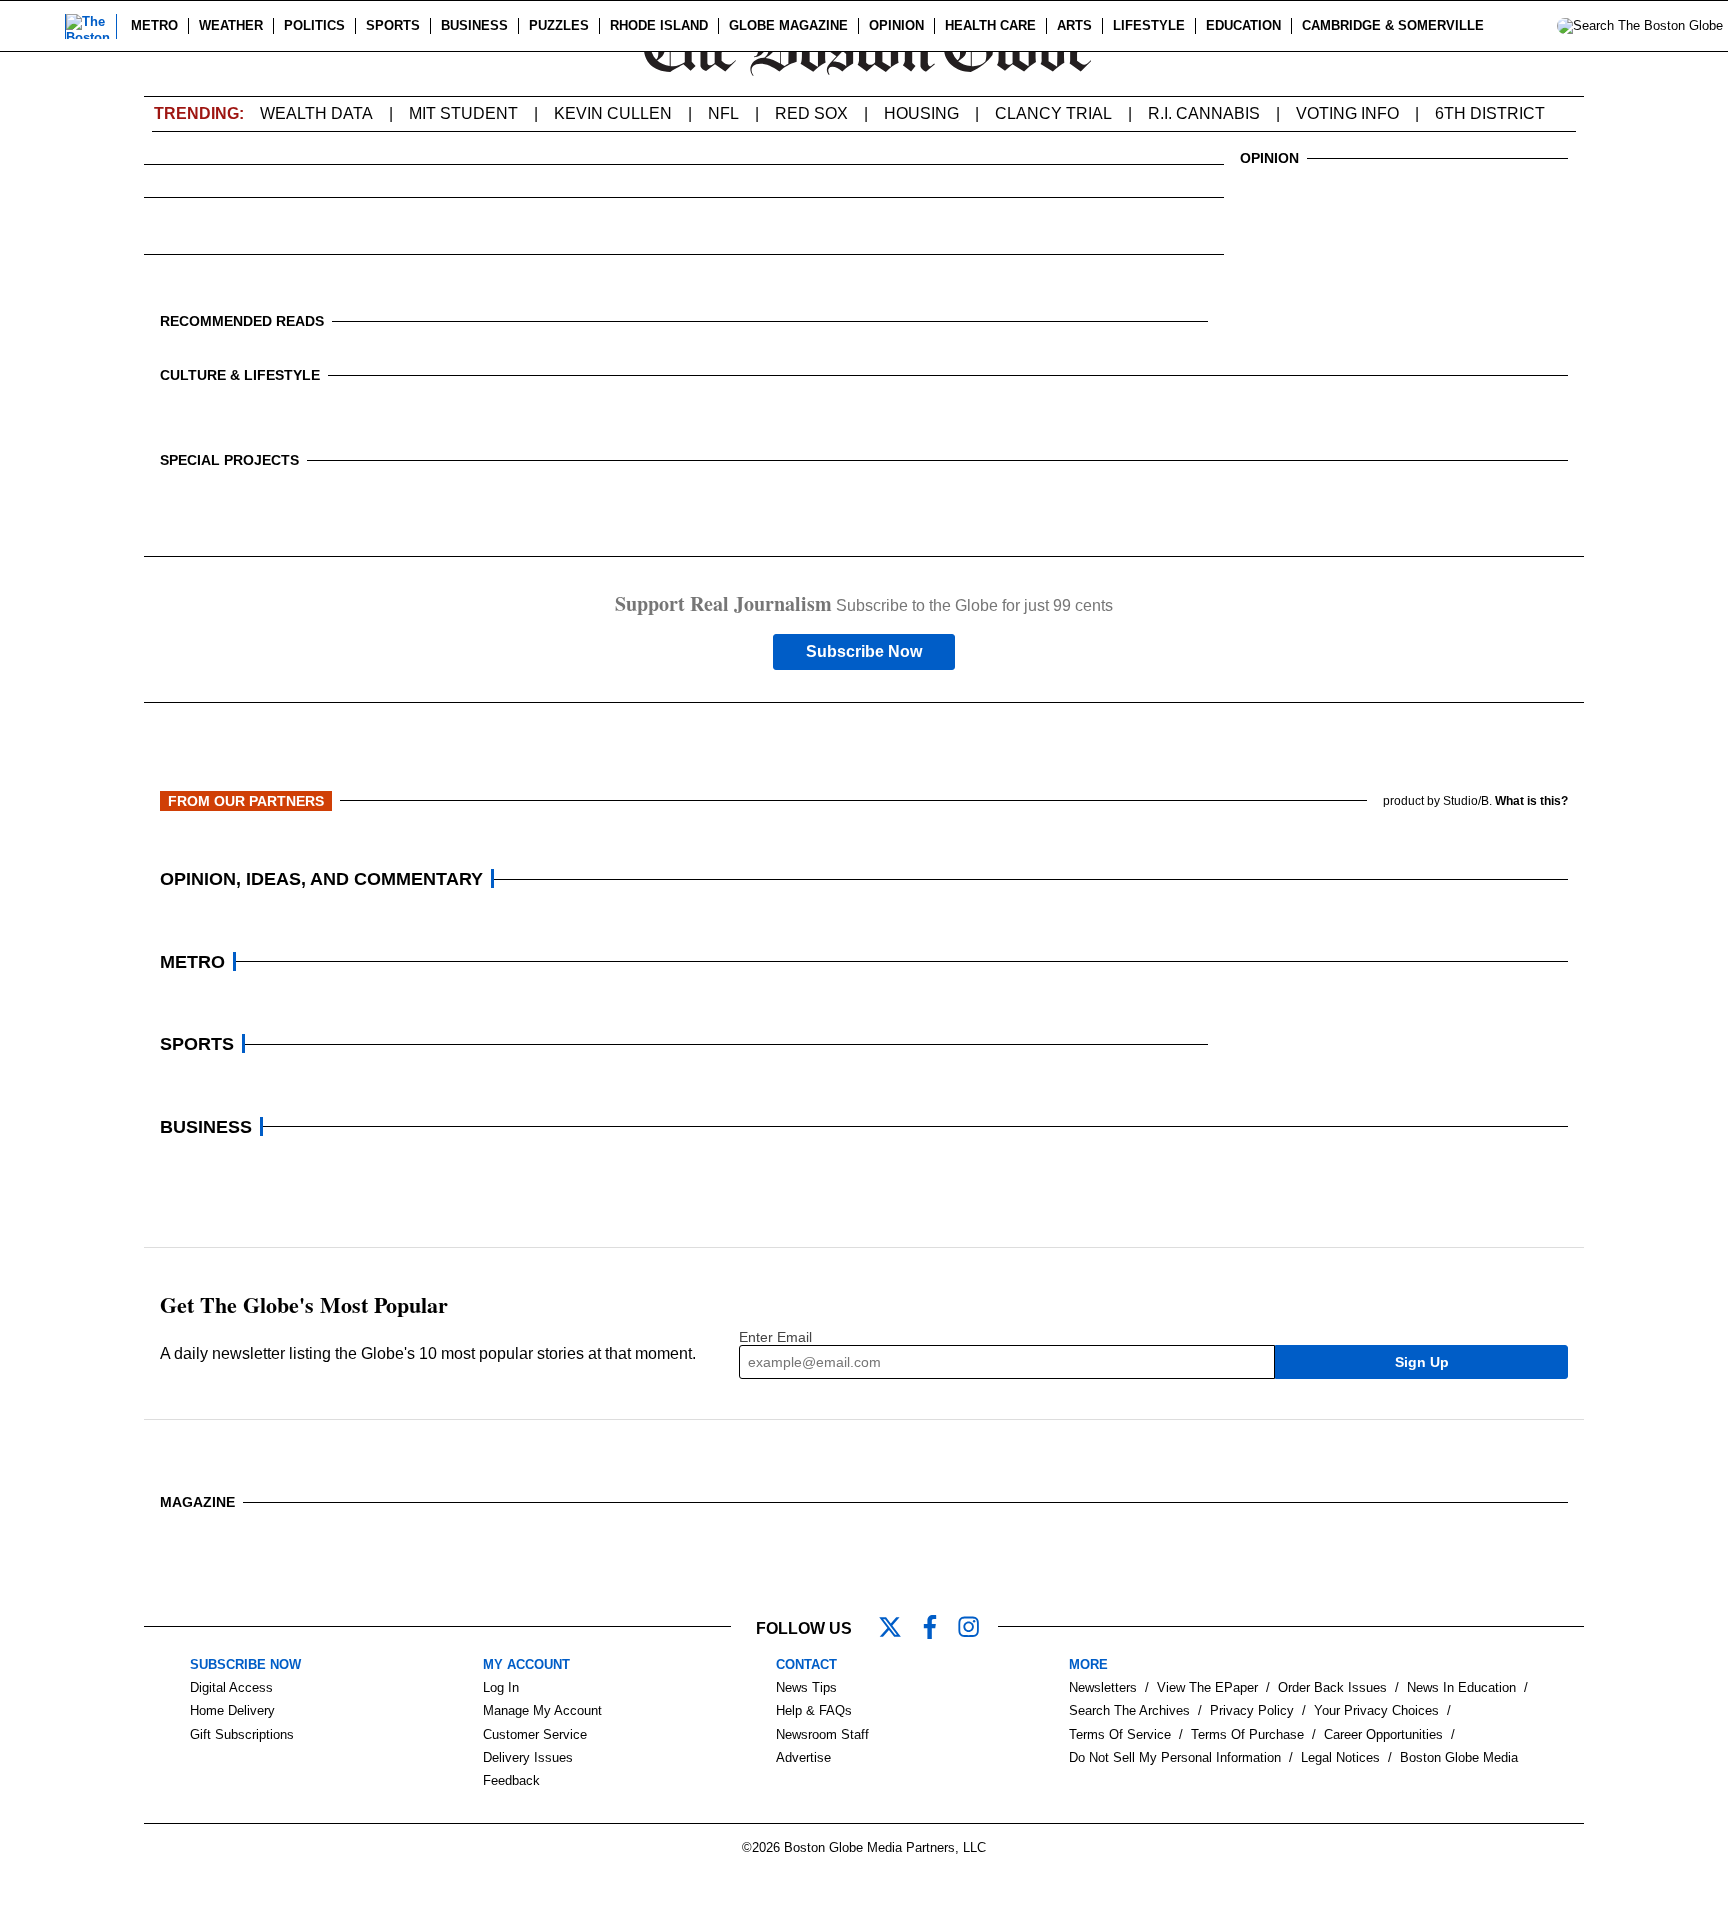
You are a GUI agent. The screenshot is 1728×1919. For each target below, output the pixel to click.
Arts (1074, 25)
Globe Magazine (788, 25)
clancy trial (1053, 113)
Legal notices (1340, 1757)
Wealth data (316, 113)
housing (921, 113)
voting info (1347, 113)
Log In (501, 1687)
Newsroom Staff (822, 1734)
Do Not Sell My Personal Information (1175, 1757)
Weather (231, 25)
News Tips (806, 1687)
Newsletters (1103, 1687)
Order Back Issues (1332, 1687)
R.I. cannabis (1204, 113)
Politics (314, 25)
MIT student (463, 113)
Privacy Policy (1252, 1710)
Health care (990, 25)
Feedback (511, 1780)
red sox (811, 113)
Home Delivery (232, 1710)
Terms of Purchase (1247, 1734)
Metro (154, 25)
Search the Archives (1129, 1710)
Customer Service (535, 1734)
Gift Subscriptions (242, 1734)
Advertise (803, 1757)
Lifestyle (1149, 25)
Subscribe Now (864, 651)
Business (474, 25)
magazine (197, 1502)
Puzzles (559, 25)
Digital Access (231, 1687)
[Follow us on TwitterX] (898, 1629)
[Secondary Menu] (37, 26)
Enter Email (775, 1337)
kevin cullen (613, 113)
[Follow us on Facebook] (938, 1629)
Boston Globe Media (1459, 1757)
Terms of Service (1120, 1734)
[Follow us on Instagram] (978, 1629)
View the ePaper (1207, 1687)
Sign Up (1422, 1362)
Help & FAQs (814, 1710)
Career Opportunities (1383, 1734)
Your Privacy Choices (1376, 1710)
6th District (1490, 113)
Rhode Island (659, 25)
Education (1243, 25)
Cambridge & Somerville (1393, 25)
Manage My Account (542, 1710)
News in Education (1461, 1687)
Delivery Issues (528, 1757)
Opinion (896, 25)
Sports (393, 25)
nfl (723, 113)
